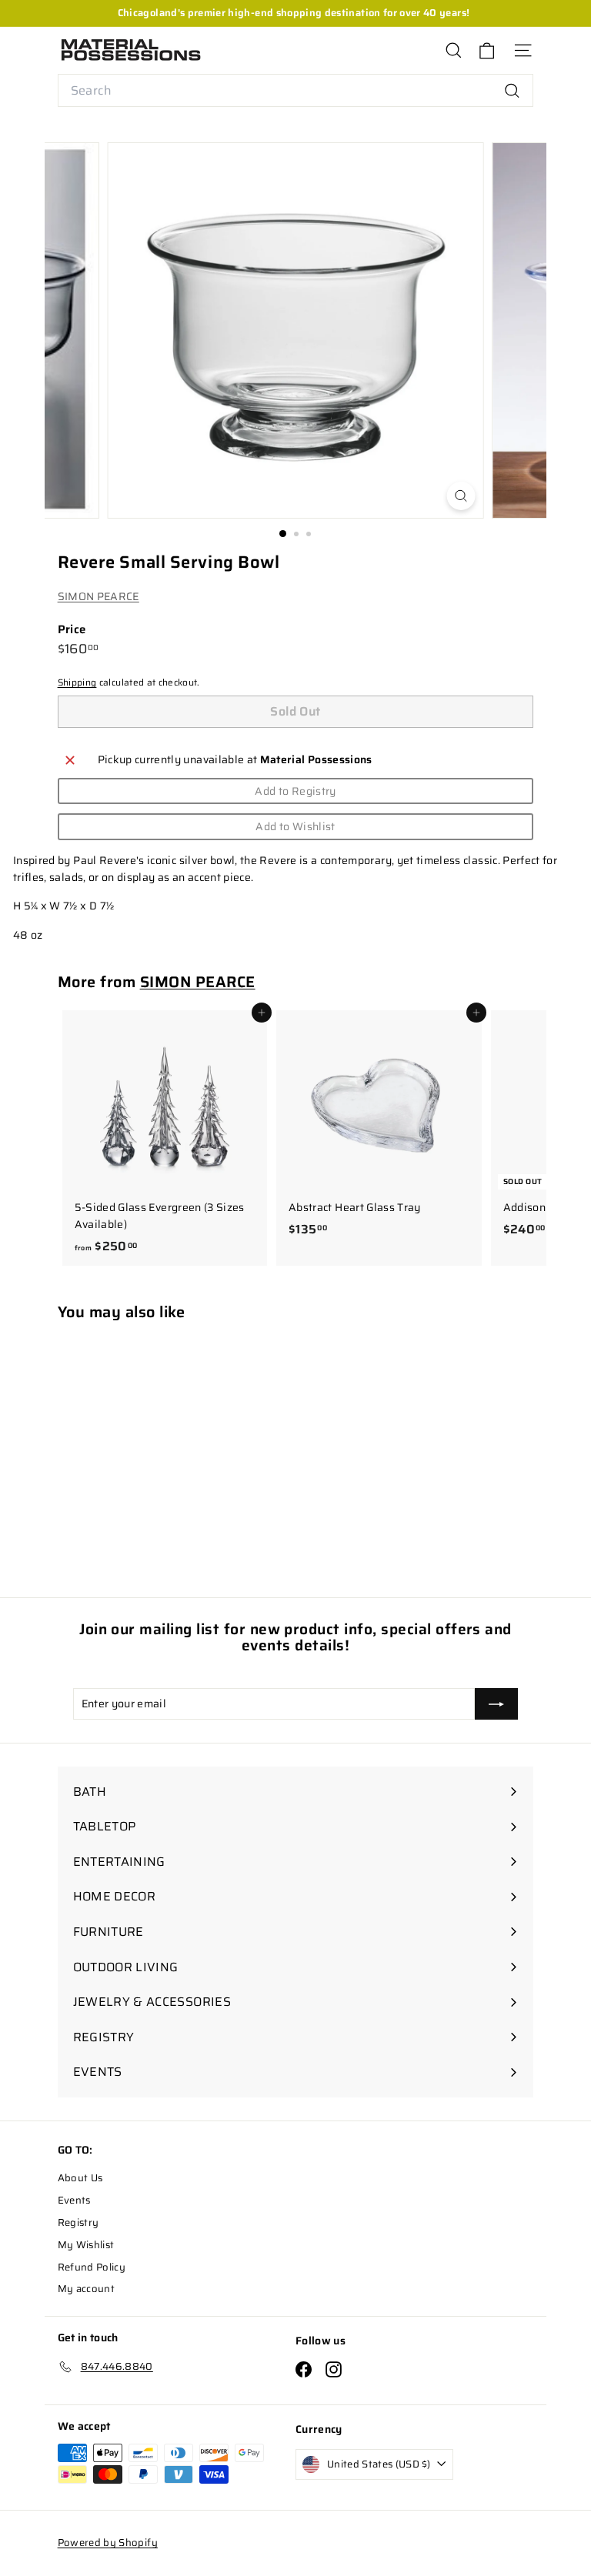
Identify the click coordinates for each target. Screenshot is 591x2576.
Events (74, 2200)
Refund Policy (92, 2267)
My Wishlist (86, 2245)
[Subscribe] (496, 1703)
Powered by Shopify (108, 2543)
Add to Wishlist (295, 826)
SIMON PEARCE (98, 596)
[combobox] (296, 91)
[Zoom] (461, 496)
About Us (80, 2178)
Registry (78, 2222)
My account (87, 2289)
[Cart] (487, 50)
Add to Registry (295, 791)
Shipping (77, 682)
